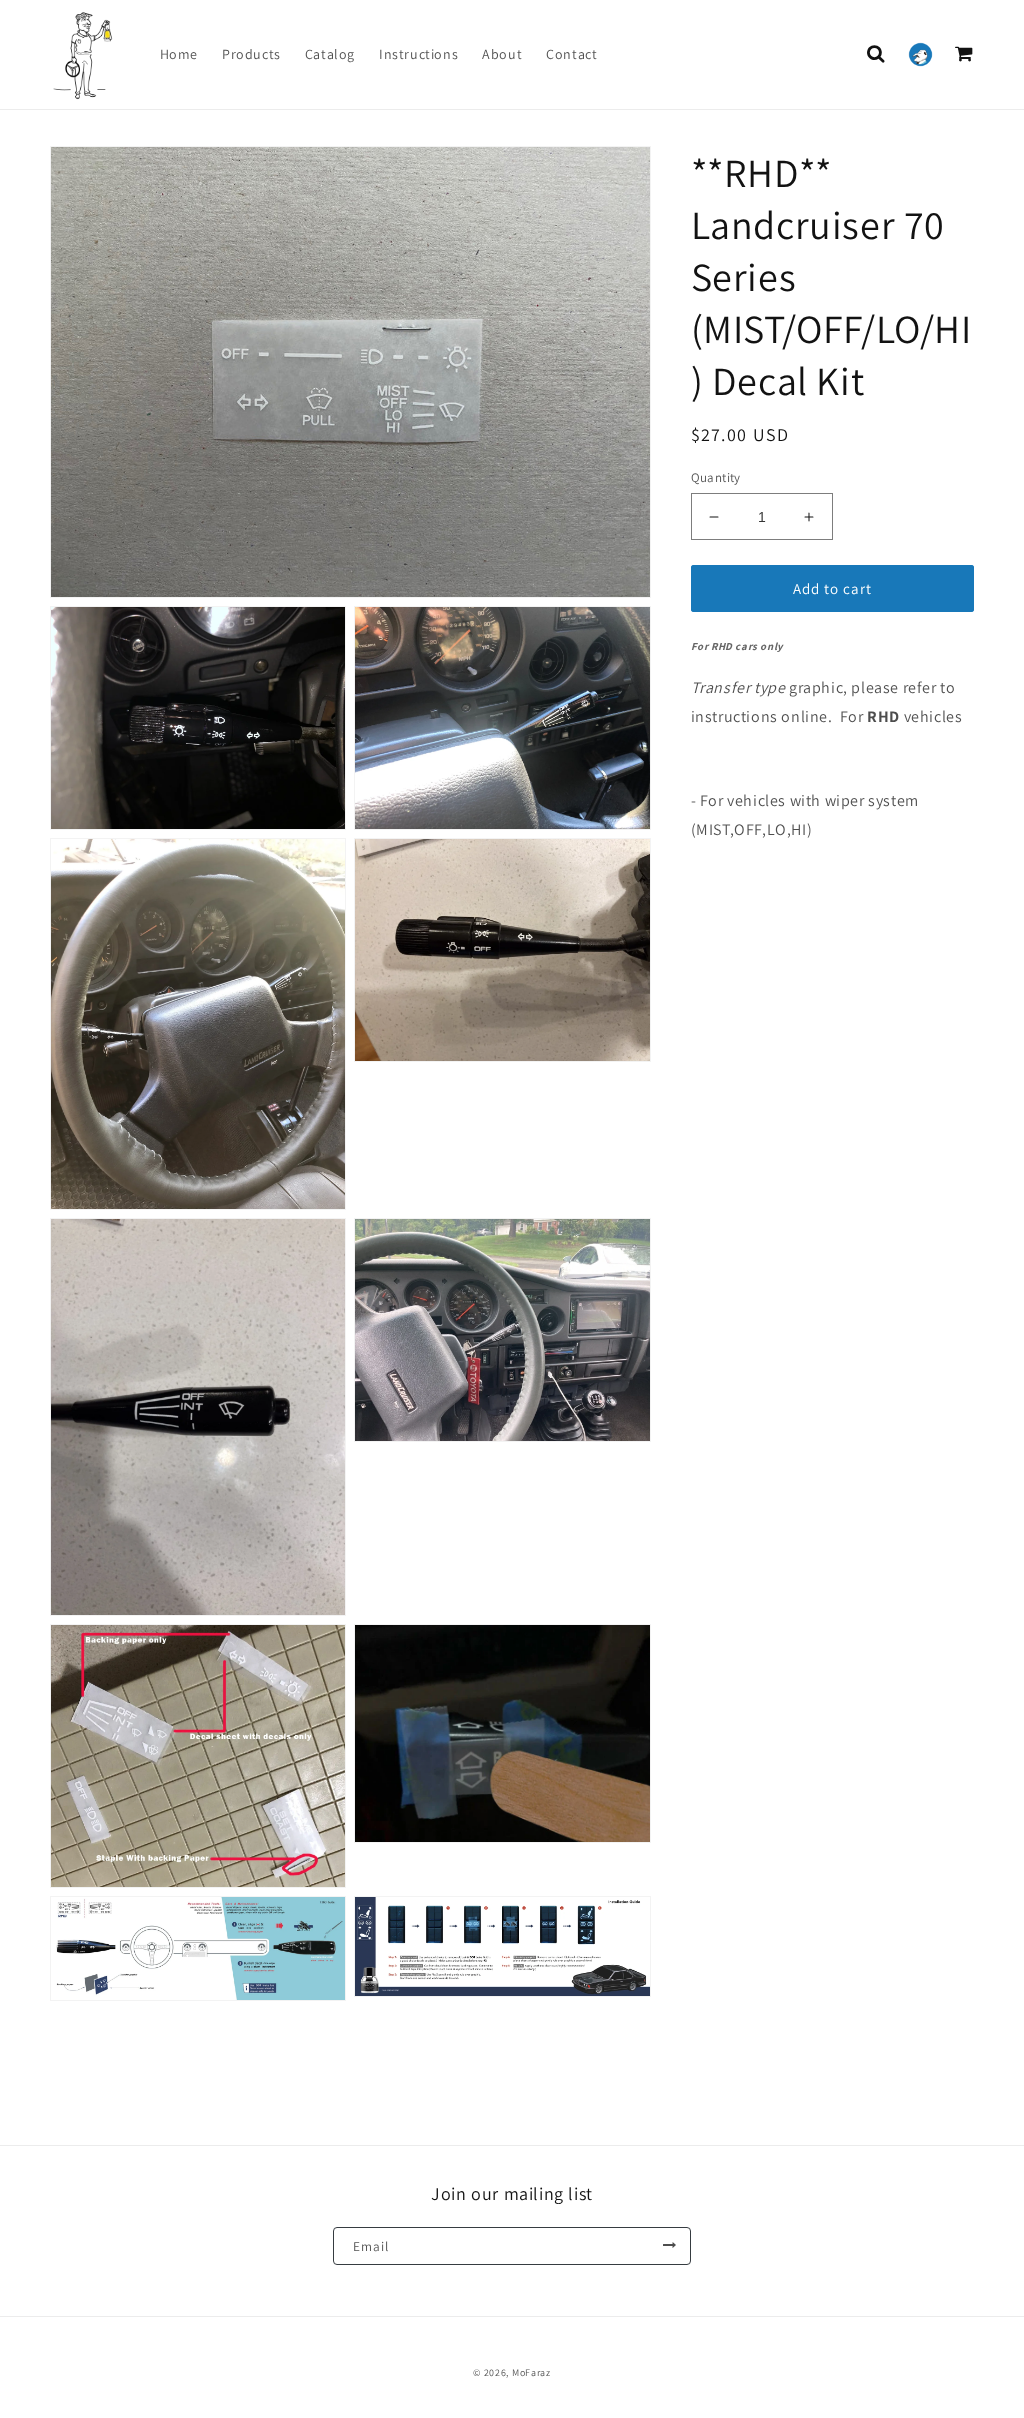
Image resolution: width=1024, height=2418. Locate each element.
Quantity (716, 477)
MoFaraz (531, 2372)
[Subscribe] (669, 2246)
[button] (876, 54)
